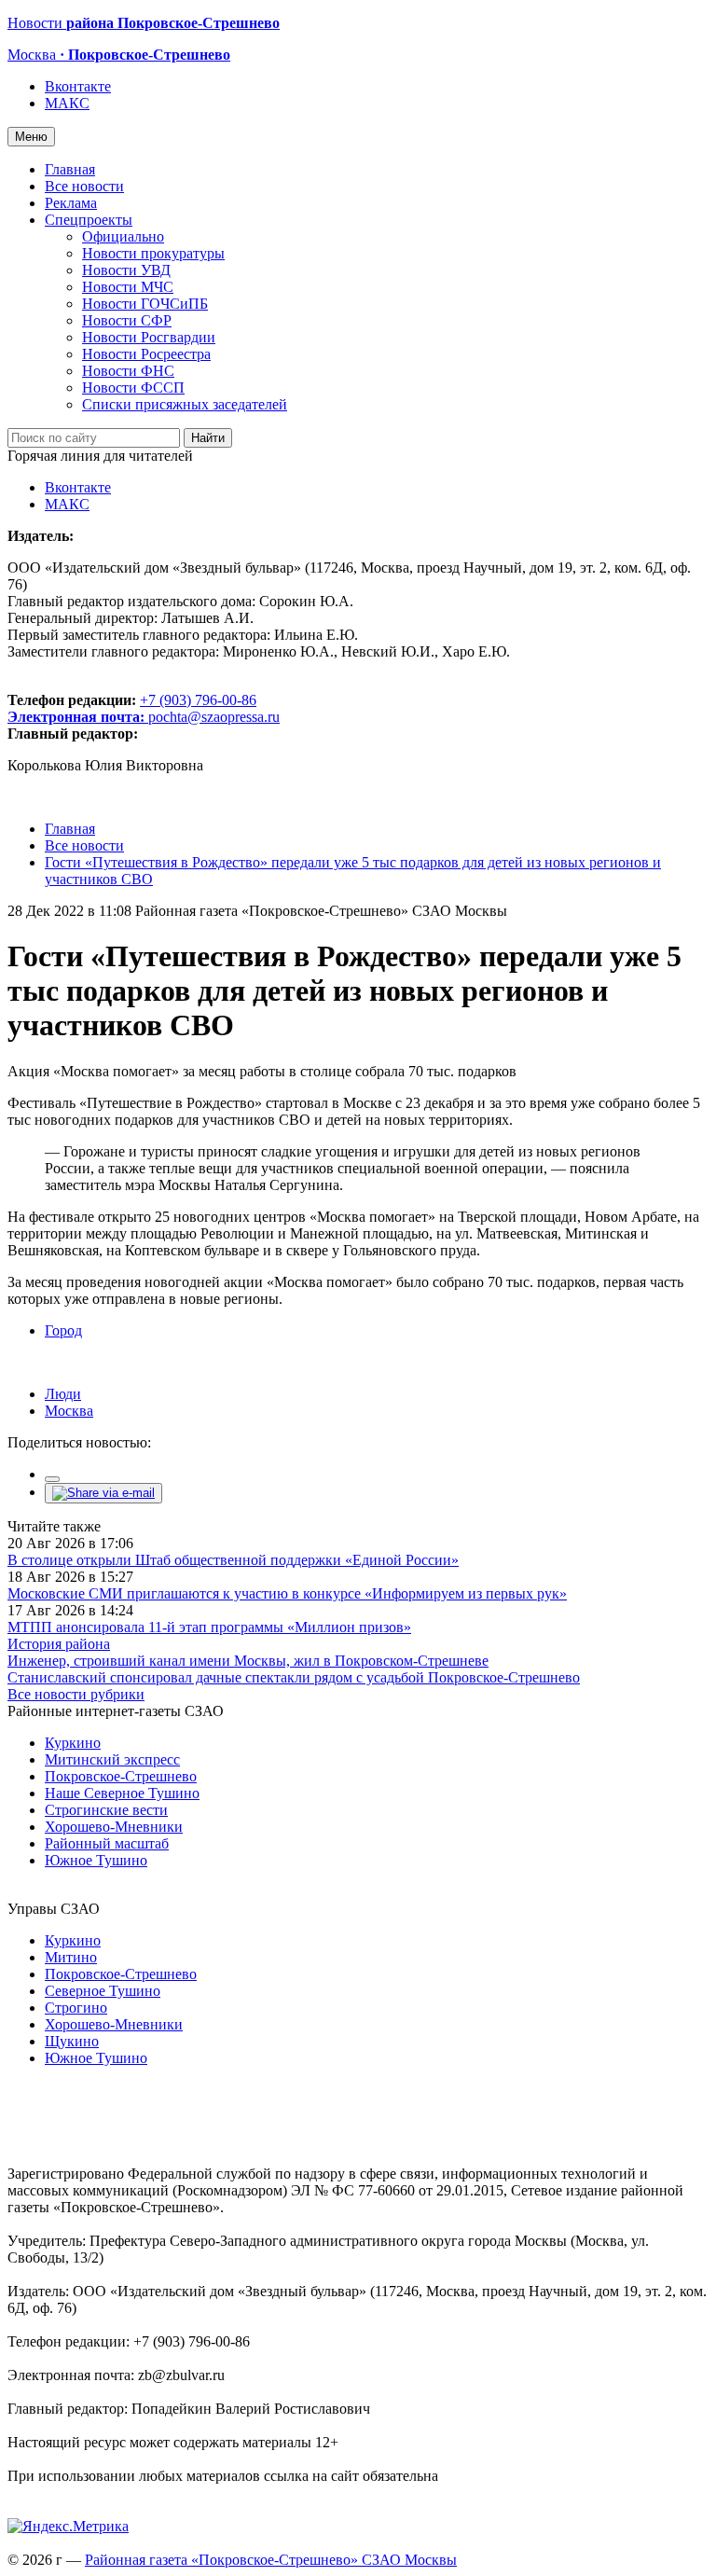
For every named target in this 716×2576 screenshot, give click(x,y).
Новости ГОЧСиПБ (145, 304)
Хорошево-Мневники (114, 1827)
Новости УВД (126, 270)
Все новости (84, 186)
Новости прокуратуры (153, 253)
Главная (70, 169)
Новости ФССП (133, 388)
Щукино (72, 2041)
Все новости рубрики (76, 1694)
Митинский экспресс (112, 1759)
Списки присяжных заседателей (185, 404)
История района (59, 1644)
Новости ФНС (128, 371)
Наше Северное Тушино (122, 1793)
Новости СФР (127, 320)
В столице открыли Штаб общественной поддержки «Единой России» (233, 1560)
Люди (63, 1394)
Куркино (73, 1743)
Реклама (71, 203)
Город (63, 1330)
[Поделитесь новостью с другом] (103, 1493)
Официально (123, 236)
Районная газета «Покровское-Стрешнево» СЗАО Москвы (271, 2560)
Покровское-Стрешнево (121, 1776)
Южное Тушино (96, 1860)
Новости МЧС (128, 287)
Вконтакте (78, 86)
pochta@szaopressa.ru (214, 717)
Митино (71, 1957)
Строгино (76, 2008)
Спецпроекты (89, 220)
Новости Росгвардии (149, 337)
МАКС (67, 103)
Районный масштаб (107, 1843)
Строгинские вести (106, 1810)
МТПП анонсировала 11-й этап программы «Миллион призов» (209, 1627)
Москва (69, 1411)
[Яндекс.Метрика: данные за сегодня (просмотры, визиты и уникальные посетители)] (68, 2527)
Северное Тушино (103, 1991)
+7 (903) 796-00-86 (132, 708)
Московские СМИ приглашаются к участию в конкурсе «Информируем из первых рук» (287, 1593)
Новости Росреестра (146, 354)
